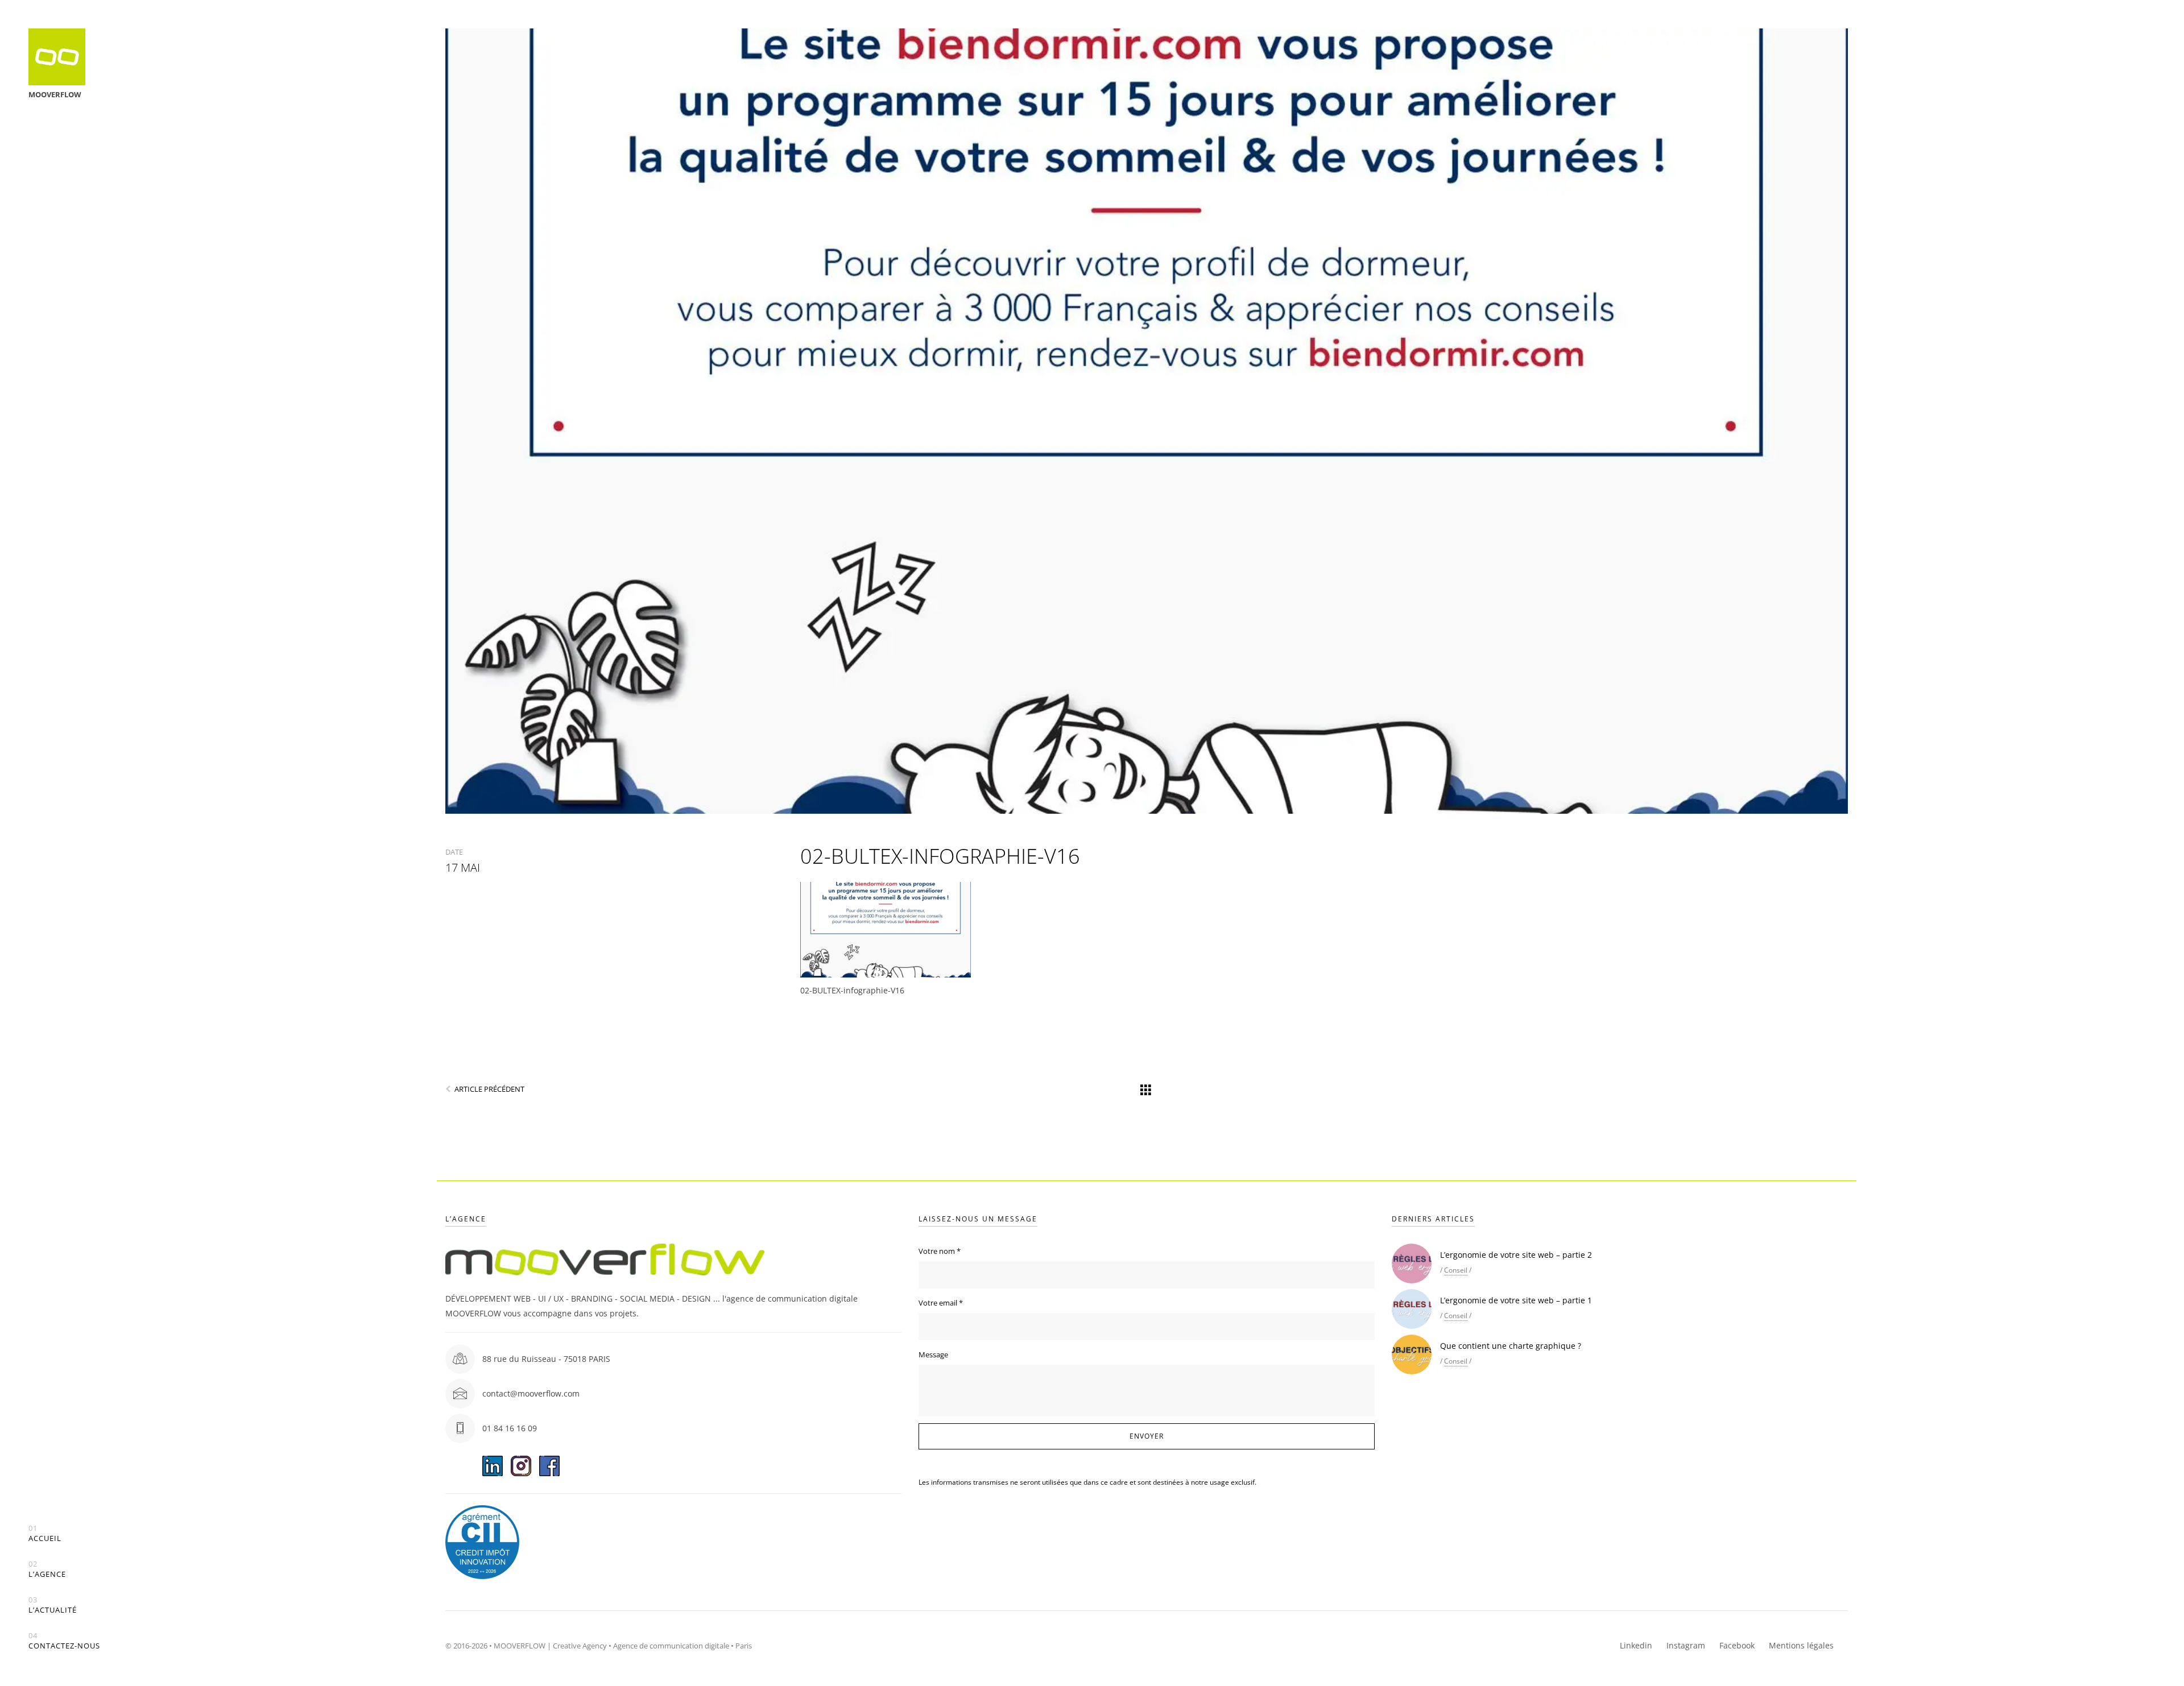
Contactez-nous (64, 1641)
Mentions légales (1801, 1645)
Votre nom (940, 1251)
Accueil (45, 1533)
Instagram (1686, 1645)
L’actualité (53, 1605)
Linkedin (1636, 1645)
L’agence (47, 1569)
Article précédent (489, 1089)
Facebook (1737, 1645)
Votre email (941, 1303)
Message (933, 1354)
